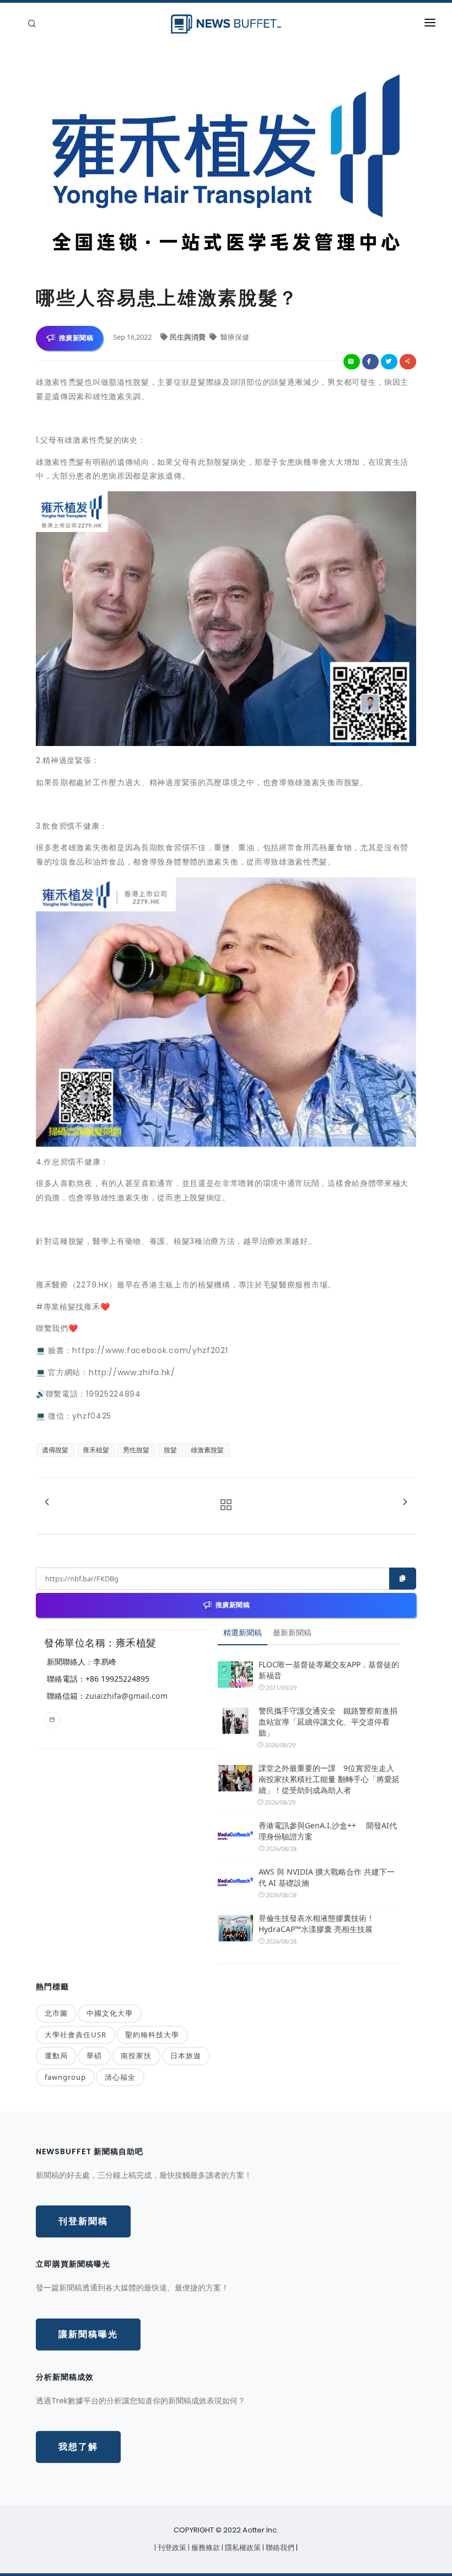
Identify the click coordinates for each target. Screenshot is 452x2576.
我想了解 (78, 2447)
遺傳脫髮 (55, 1450)
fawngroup (65, 2077)
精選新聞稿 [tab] (243, 1632)
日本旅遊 (186, 2056)
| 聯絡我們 (279, 2548)
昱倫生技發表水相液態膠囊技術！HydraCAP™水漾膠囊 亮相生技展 (316, 1923)
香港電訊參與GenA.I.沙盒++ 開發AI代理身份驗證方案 (328, 1831)
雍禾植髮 (96, 1450)
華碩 (94, 2056)
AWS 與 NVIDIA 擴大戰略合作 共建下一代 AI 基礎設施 (327, 1877)
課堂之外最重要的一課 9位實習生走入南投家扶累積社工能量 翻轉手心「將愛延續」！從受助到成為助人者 (329, 1779)
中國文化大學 (110, 2013)
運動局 (56, 2056)
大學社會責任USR (76, 2035)
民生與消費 (189, 337)
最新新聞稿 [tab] (292, 1632)
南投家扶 (136, 2056)
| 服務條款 (205, 2548)
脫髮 (170, 1450)
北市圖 (56, 2013)
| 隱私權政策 (242, 2548)
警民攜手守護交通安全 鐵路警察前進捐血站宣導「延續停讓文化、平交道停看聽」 (328, 1722)
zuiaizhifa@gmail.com (127, 1696)
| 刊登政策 (171, 2548)
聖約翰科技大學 (152, 2035)
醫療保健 (234, 337)
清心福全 (120, 2077)
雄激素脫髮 (207, 1450)
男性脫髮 (136, 1450)
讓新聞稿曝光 (88, 2334)
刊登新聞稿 (83, 2221)
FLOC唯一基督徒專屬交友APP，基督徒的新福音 (329, 1670)
